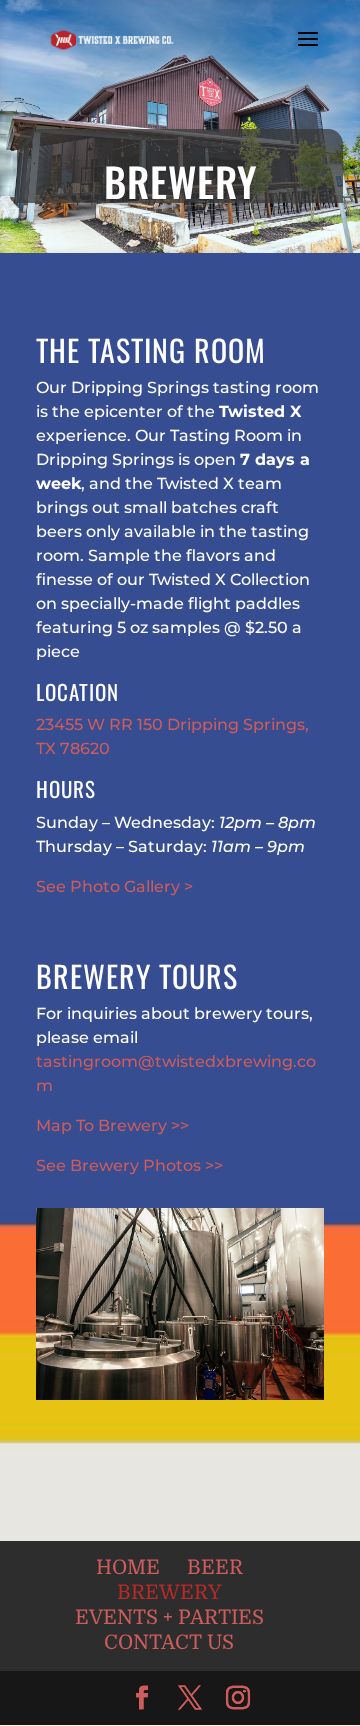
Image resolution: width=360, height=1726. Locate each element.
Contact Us (169, 1642)
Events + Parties (169, 1617)
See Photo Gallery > (114, 886)
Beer (215, 1567)
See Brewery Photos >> (129, 1165)
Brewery (169, 1592)
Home (128, 1567)
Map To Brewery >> (112, 1125)
